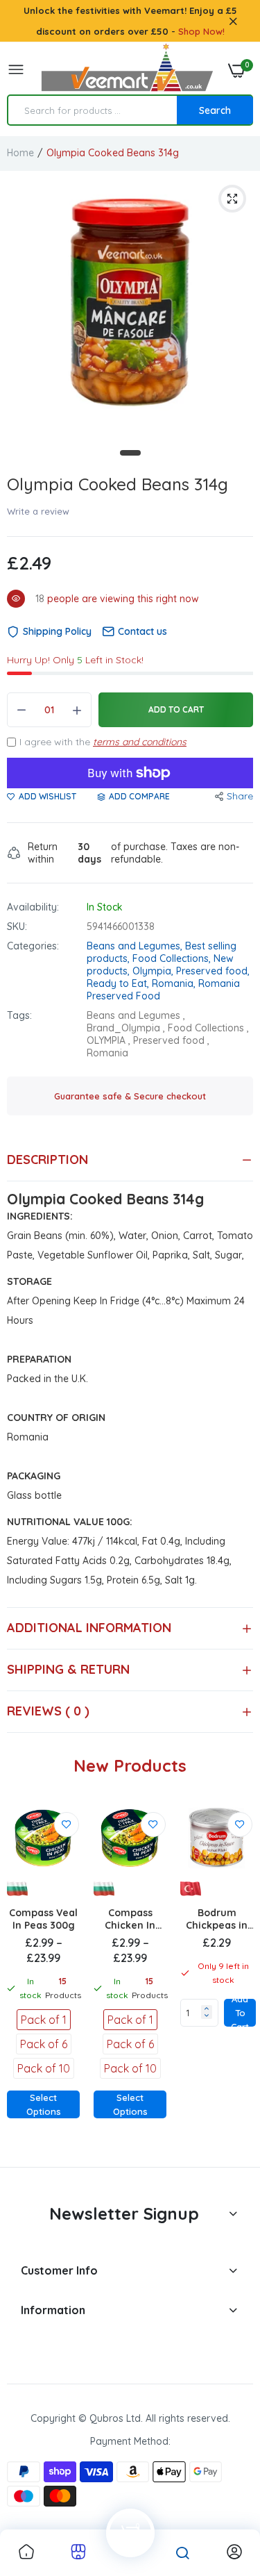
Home (20, 153)
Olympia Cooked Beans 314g (118, 484)
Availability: (33, 907)
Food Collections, (173, 958)
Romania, (175, 983)
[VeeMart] (127, 70)
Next (236, 1979)
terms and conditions (140, 742)
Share (240, 796)
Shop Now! (201, 31)
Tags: (19, 1015)
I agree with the (103, 742)
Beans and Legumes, (136, 946)
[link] (67, 1825)
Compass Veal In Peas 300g (43, 1919)
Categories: (33, 946)
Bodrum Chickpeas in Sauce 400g (217, 1919)
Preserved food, (213, 971)
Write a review (38, 511)
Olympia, (154, 971)
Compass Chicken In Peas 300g (130, 1919)
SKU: (17, 926)
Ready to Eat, (119, 983)
